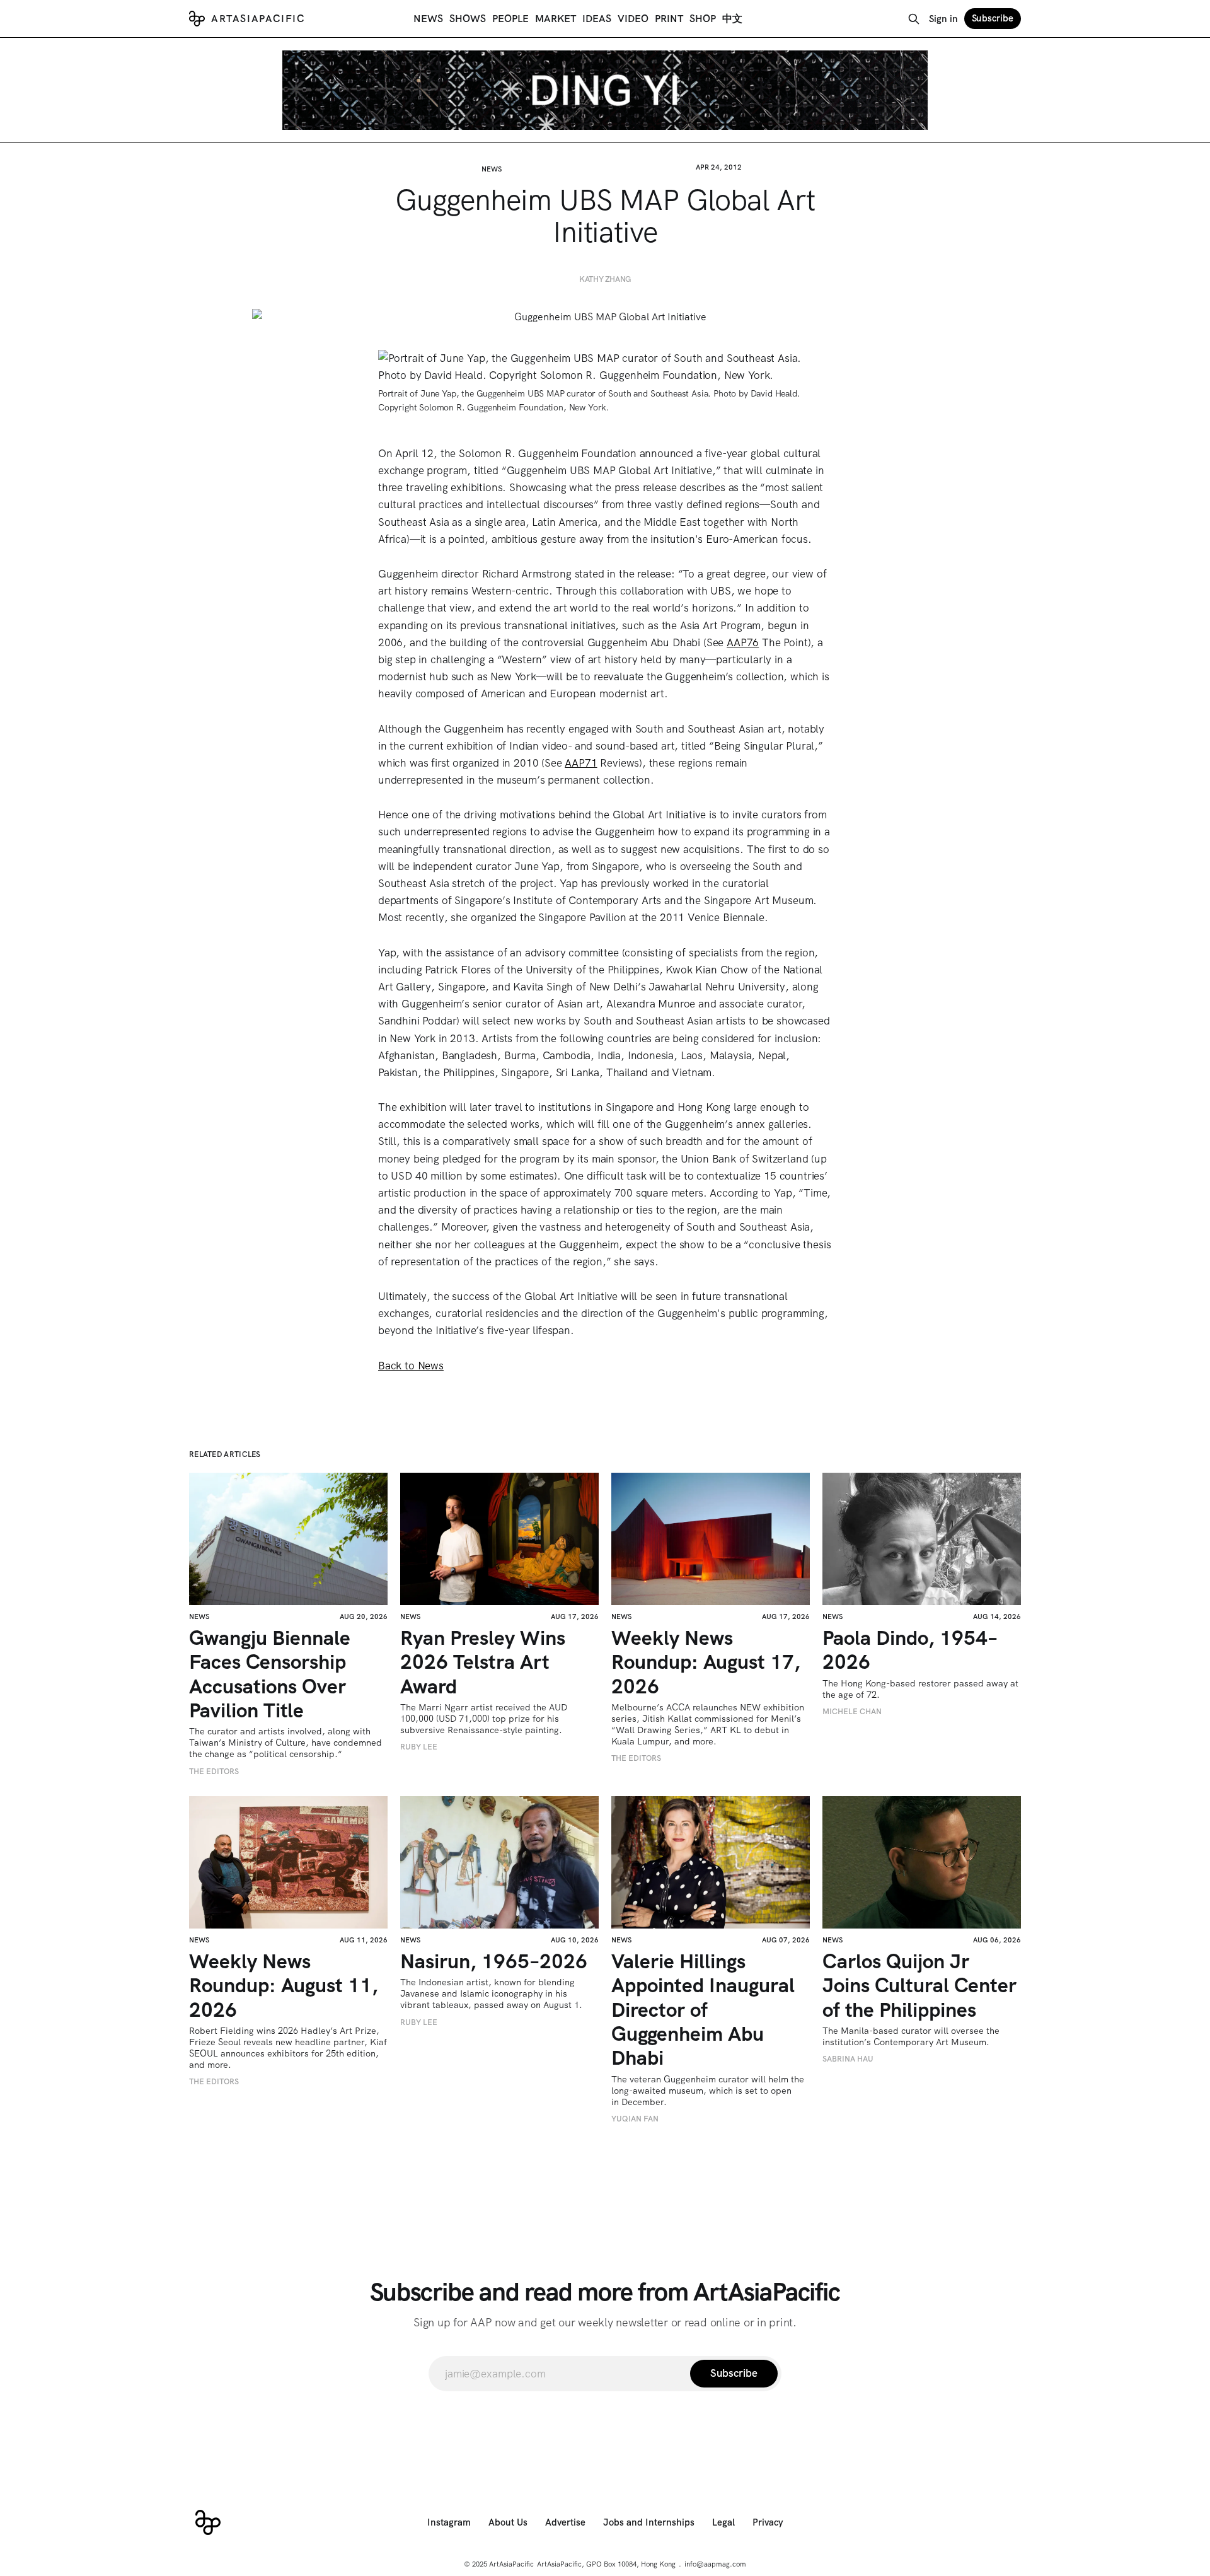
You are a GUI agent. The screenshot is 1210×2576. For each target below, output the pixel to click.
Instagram (449, 2522)
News (428, 19)
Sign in (943, 19)
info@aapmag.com (715, 2564)
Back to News (411, 1366)
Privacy (768, 2522)
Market (556, 19)
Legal (723, 2522)
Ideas (597, 19)
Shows (468, 19)
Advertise (565, 2522)
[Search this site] (914, 19)
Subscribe (993, 18)
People (510, 19)
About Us (508, 2522)
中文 (732, 19)
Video (633, 19)
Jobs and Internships (649, 2522)
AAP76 (743, 642)
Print (669, 19)
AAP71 (581, 763)
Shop (703, 19)
